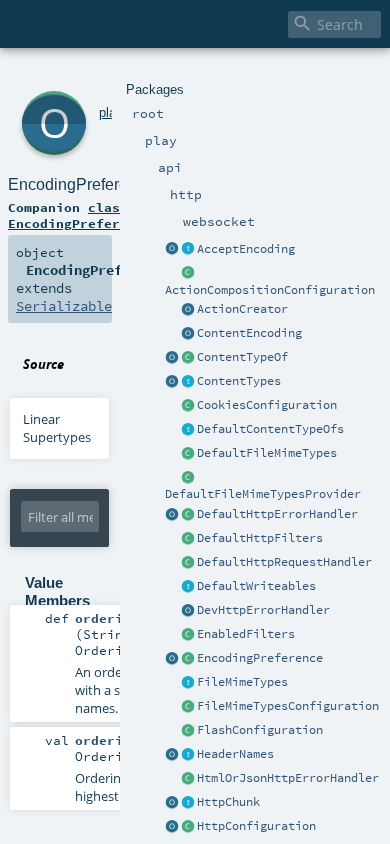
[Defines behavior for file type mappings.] (188, 683)
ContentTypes (239, 381)
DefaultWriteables (256, 586)
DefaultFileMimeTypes (267, 453)
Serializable (64, 306)
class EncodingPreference (80, 215)
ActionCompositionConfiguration (270, 290)
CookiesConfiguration (267, 405)
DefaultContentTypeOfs (270, 429)
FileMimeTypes (242, 682)
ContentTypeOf (242, 357)
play (110, 112)
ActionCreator (242, 309)
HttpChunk (228, 802)
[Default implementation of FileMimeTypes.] (188, 454)
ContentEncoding (249, 333)
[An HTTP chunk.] (188, 803)
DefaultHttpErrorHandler (277, 514)
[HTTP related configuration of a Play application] (188, 827)
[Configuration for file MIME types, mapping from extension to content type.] (188, 707)
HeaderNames (235, 754)
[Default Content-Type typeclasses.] (172, 358)
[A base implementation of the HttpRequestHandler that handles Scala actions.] (188, 563)
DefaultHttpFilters (260, 538)
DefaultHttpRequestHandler (284, 562)
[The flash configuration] (188, 731)
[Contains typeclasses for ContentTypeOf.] (188, 430)
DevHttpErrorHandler (263, 610)
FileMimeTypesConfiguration (288, 706)
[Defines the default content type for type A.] (188, 358)
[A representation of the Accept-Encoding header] (188, 250)
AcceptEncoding (246, 249)
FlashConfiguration (260, 730)
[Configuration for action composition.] (188, 274)
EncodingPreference (260, 658)
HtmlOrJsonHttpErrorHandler (288, 778)
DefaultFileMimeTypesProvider (263, 494)
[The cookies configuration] (188, 406)
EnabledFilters (246, 634)
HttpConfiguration (256, 826)
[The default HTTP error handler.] (188, 515)
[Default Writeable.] (188, 587)
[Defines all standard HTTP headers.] (172, 755)
